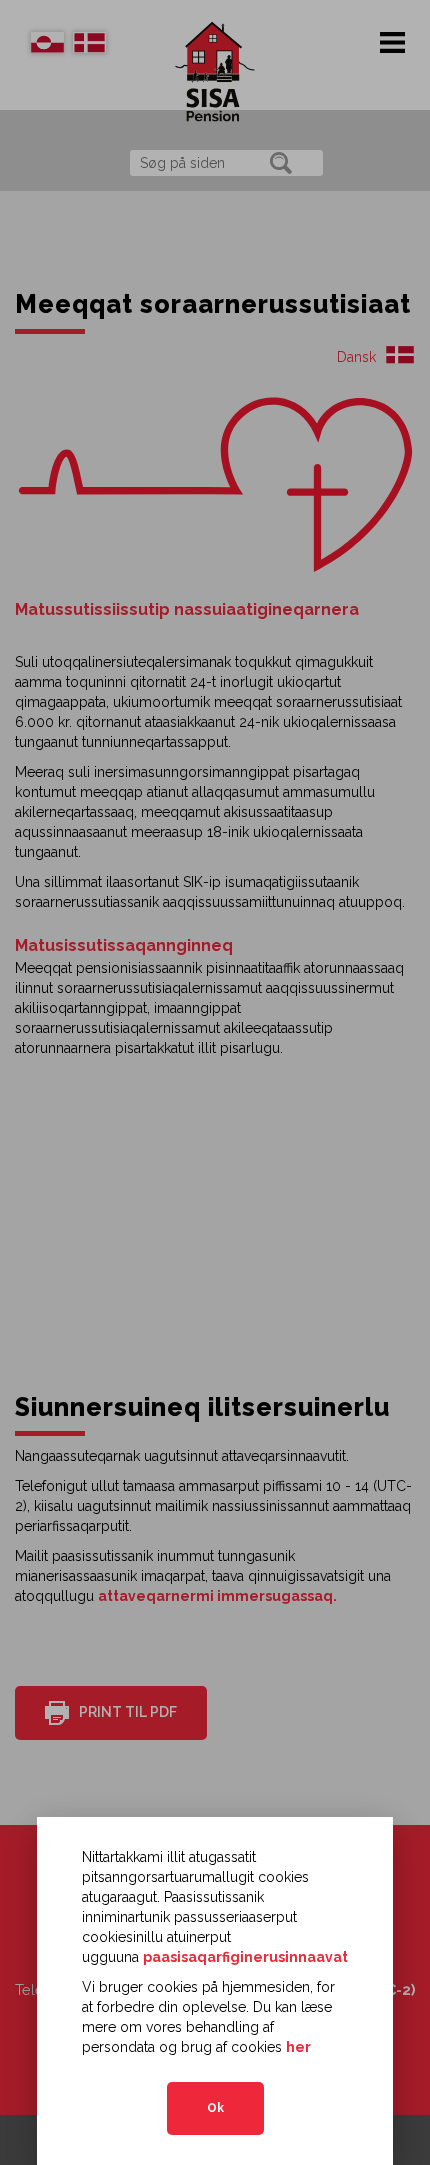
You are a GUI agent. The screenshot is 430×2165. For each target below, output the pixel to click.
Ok (215, 2108)
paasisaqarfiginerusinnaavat (245, 1957)
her (298, 2047)
